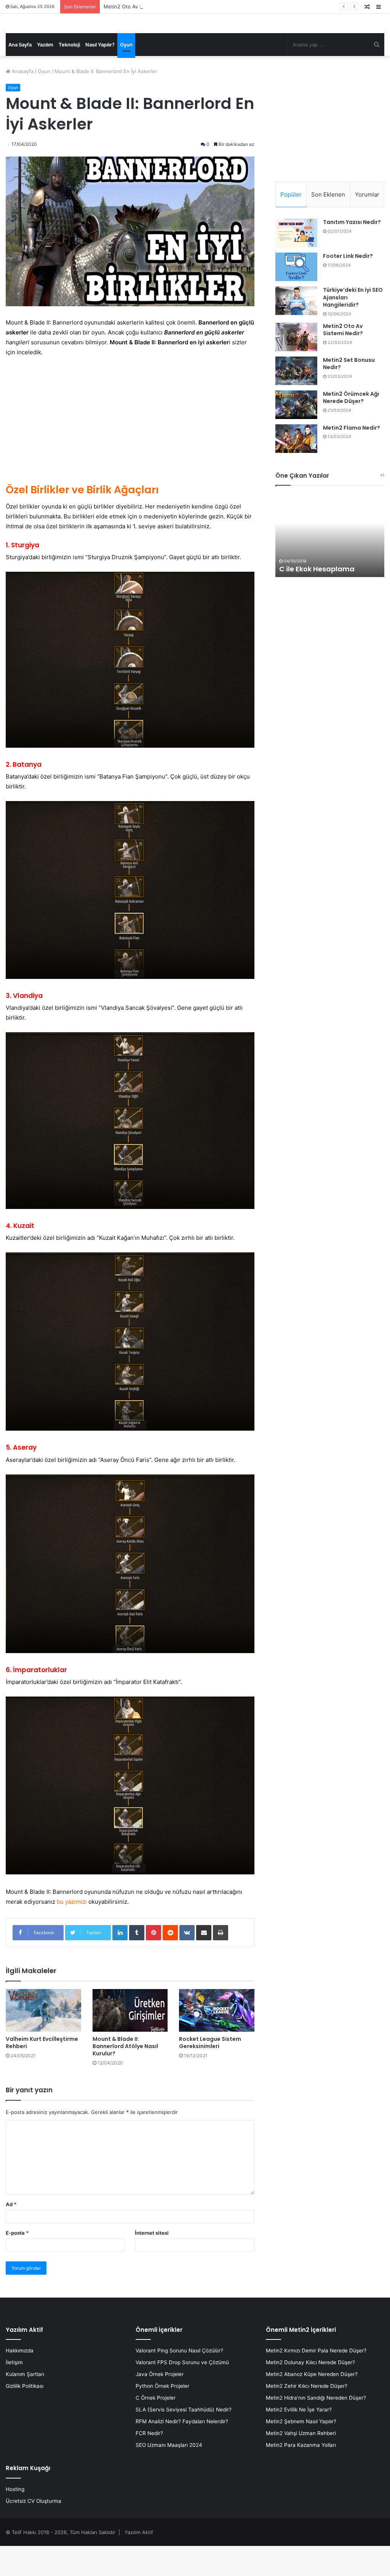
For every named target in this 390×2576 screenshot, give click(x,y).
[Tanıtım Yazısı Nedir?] (296, 263)
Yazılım (45, 75)
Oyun (126, 75)
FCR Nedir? (149, 2463)
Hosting (15, 2519)
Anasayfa (22, 101)
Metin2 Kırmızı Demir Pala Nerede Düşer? (316, 2381)
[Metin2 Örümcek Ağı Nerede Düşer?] (296, 435)
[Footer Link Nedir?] (296, 297)
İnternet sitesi (152, 2263)
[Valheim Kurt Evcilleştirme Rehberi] (43, 2040)
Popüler (291, 225)
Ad (11, 2234)
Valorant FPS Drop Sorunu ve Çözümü (182, 2392)
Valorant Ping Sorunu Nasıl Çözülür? (179, 2381)
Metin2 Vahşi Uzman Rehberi (301, 2463)
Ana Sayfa (20, 75)
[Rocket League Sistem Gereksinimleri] (217, 2040)
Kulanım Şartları (25, 2404)
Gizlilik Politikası (25, 2416)
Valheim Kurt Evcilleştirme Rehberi (42, 2072)
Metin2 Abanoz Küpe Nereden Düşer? (312, 2404)
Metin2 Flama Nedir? (352, 458)
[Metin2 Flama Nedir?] (296, 469)
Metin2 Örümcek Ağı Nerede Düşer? (351, 428)
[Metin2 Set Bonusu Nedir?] (296, 401)
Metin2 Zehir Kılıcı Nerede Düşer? (307, 2416)
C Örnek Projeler (156, 2428)
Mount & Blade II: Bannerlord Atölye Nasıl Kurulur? (125, 2076)
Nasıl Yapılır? (100, 75)
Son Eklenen (328, 225)
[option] (330, 565)
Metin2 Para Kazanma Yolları (301, 2475)
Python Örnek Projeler (162, 2416)
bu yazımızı (72, 1932)
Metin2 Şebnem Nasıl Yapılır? (301, 2451)
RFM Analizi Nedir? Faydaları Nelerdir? (182, 2451)
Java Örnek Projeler (160, 2404)
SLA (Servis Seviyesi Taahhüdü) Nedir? (184, 2440)
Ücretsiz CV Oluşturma (34, 2531)
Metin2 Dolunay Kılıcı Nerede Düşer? (310, 2392)
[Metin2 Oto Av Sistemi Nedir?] (296, 367)
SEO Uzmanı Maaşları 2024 (169, 2475)
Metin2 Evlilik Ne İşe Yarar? (299, 2440)
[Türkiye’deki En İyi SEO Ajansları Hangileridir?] (296, 331)
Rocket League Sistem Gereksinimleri (210, 2073)
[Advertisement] (130, 450)
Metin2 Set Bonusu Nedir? (349, 394)
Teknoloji (69, 75)
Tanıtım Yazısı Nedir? (352, 252)
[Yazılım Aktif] (29, 38)
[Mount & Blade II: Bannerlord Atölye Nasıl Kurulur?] (130, 2040)
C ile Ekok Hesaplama (317, 599)
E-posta (17, 2263)
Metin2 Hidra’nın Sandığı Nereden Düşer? (316, 2428)
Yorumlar (367, 225)
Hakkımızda (20, 2381)
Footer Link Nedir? (348, 286)
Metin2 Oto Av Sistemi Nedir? (343, 360)
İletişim (14, 2392)
